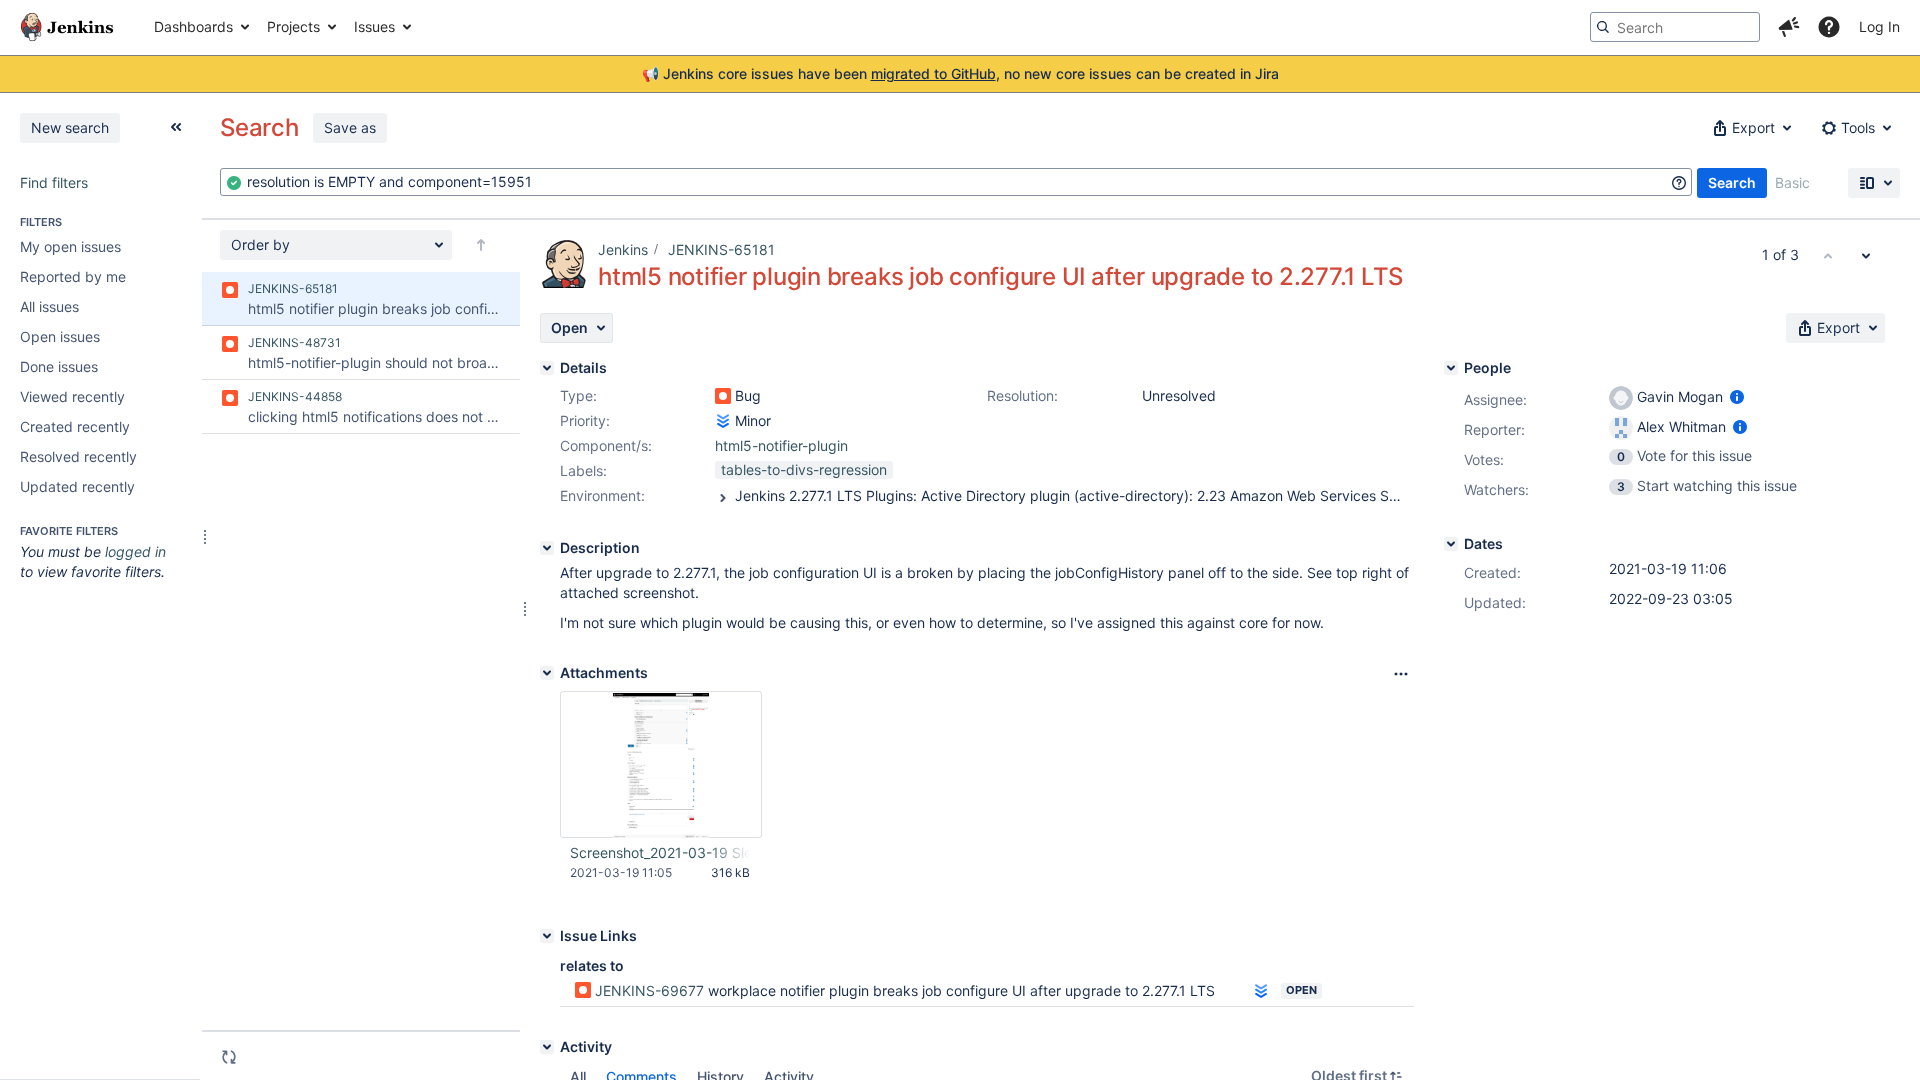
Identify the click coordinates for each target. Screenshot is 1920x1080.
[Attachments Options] (1401, 674)
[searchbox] (1675, 27)
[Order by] (481, 245)
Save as (350, 127)
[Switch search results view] (1874, 183)
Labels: (583, 470)
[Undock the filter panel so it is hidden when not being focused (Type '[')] (176, 127)
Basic (1792, 182)
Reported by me (73, 276)
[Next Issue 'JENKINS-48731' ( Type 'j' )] (1866, 255)
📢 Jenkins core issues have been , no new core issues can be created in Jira (960, 73)
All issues (49, 306)
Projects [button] (293, 26)
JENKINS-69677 (649, 990)
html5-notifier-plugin (781, 445)
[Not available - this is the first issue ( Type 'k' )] (1828, 255)
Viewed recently (72, 396)
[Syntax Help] (1679, 183)
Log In (1879, 26)
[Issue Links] (547, 936)
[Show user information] (1737, 396)
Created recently (75, 426)
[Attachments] (547, 673)
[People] (1451, 368)
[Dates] (1451, 544)
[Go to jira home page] (67, 27)
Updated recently (77, 486)
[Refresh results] (229, 1057)
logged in (135, 551)
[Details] (547, 368)
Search (1732, 182)
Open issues (60, 336)
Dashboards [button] (193, 26)
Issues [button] (374, 26)
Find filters (54, 182)
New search (70, 127)
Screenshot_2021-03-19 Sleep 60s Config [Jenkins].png (660, 852)
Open (1301, 990)
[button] (1789, 27)
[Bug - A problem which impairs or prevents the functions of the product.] (723, 396)
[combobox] (956, 182)
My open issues (70, 246)
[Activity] (547, 1047)
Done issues (59, 366)
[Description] (547, 548)
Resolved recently (78, 456)
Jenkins (623, 249)
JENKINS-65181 (721, 249)
